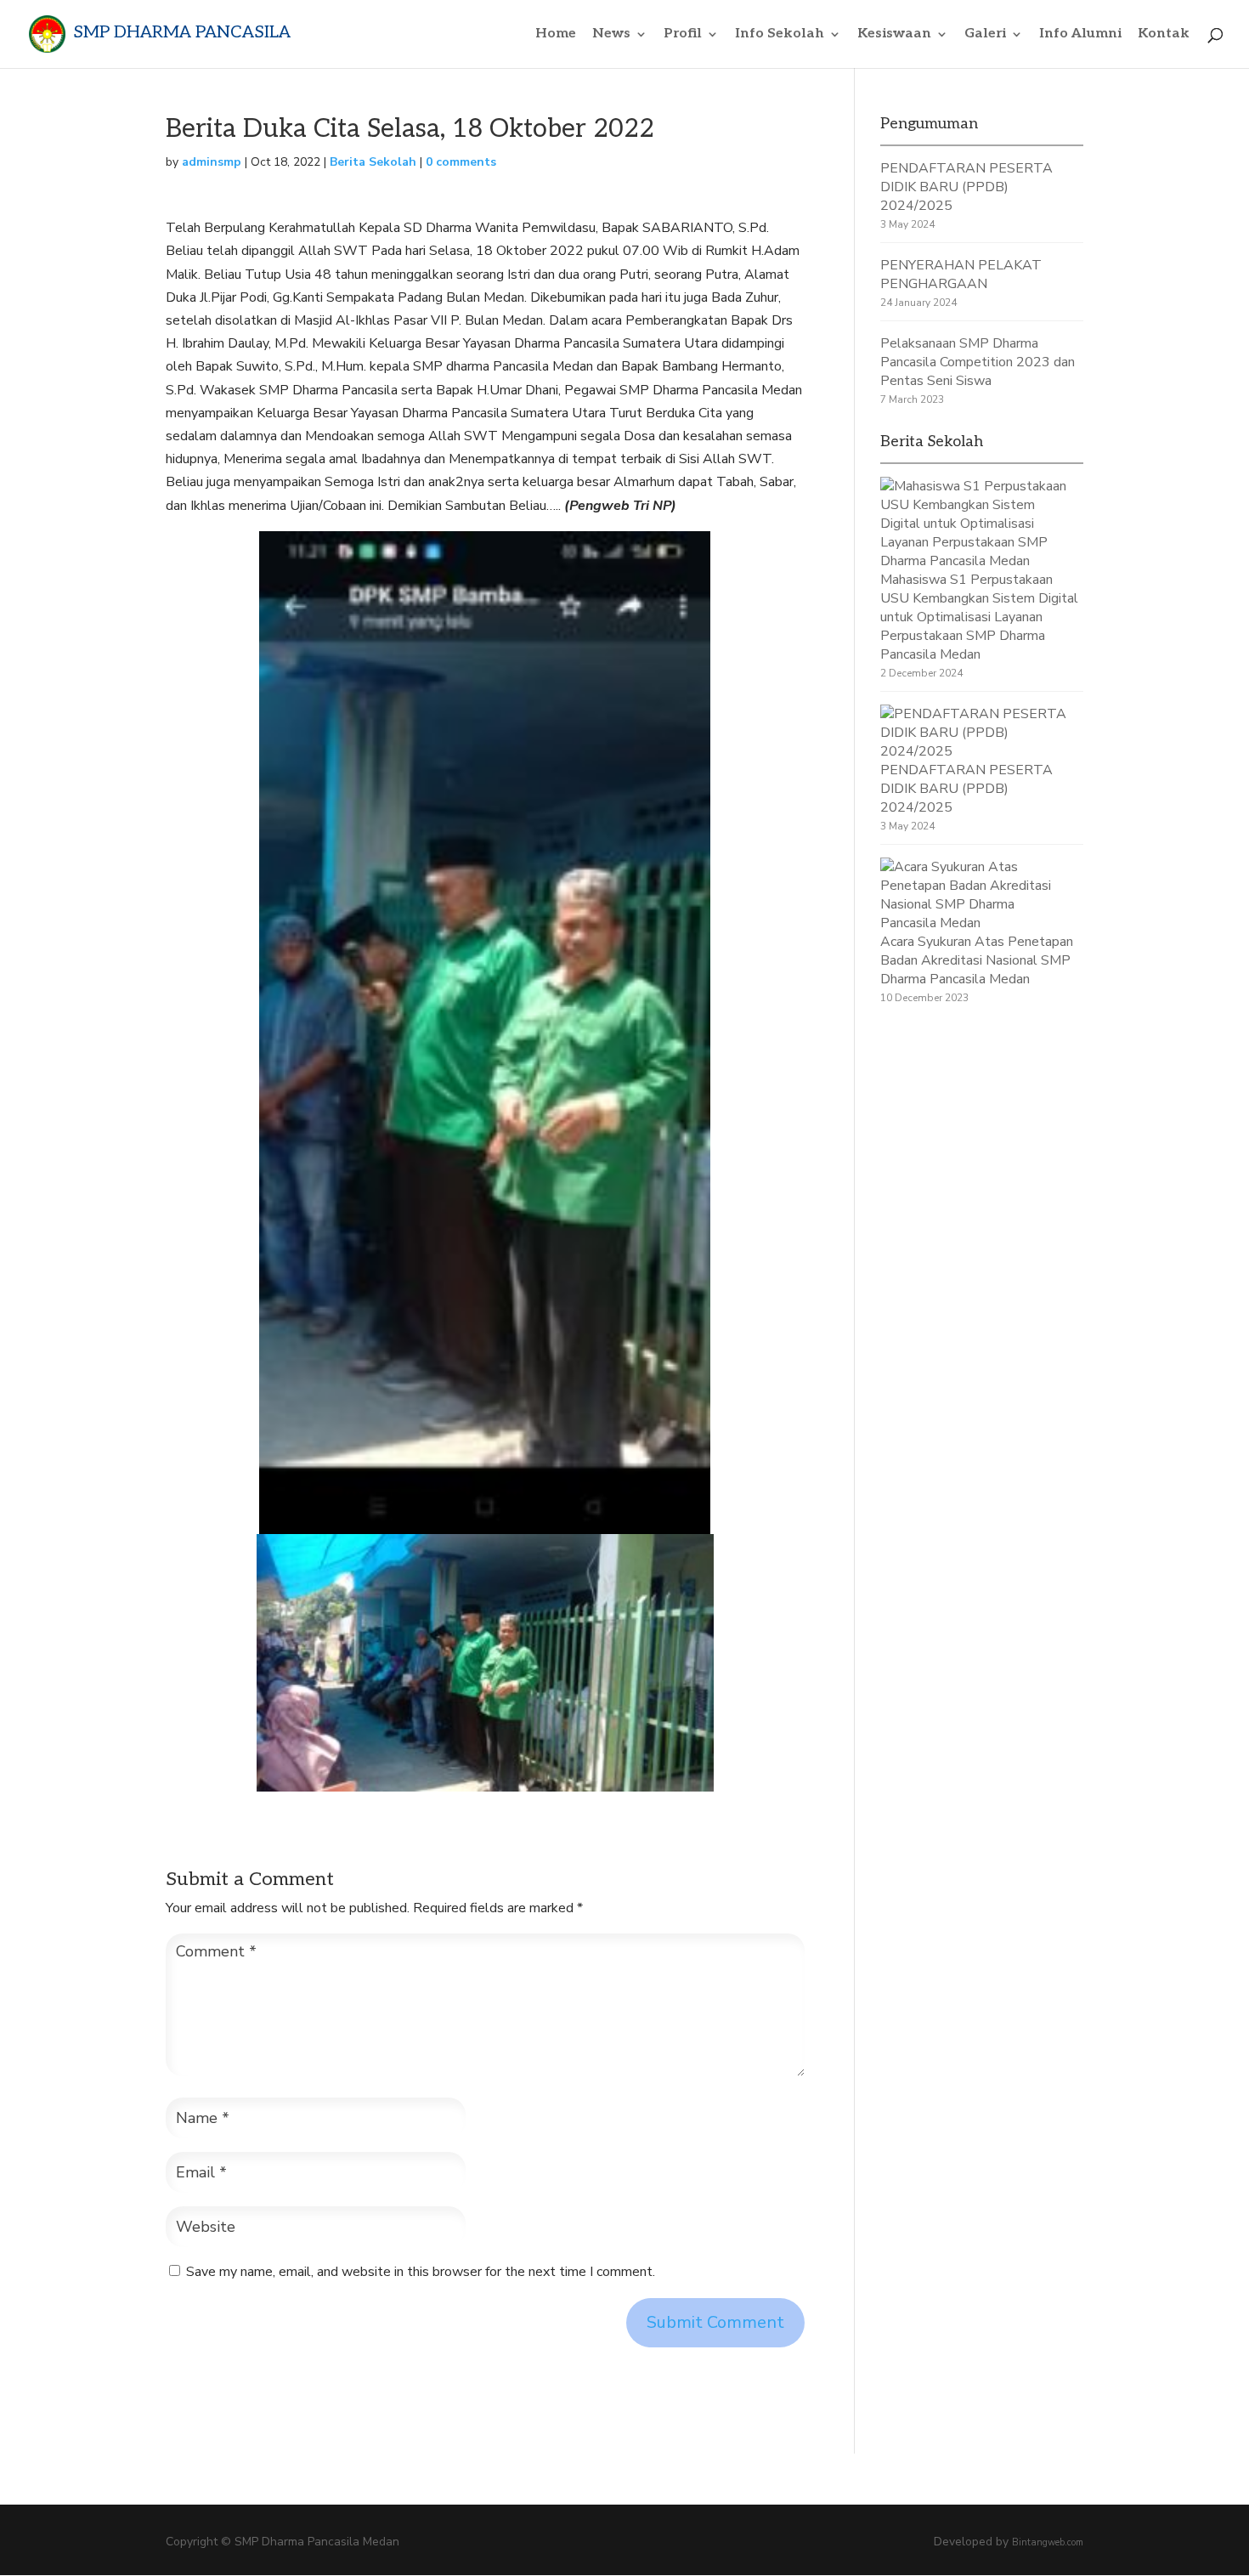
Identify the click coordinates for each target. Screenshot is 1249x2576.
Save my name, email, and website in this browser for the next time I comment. (421, 2272)
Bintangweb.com (1048, 2542)
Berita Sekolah (373, 162)
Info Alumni (1080, 35)
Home (556, 35)
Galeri (985, 35)
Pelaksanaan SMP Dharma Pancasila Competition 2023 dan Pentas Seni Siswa (978, 362)
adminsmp (212, 162)
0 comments (461, 162)
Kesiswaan (894, 35)
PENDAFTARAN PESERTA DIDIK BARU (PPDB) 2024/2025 (966, 187)
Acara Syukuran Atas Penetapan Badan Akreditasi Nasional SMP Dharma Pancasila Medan (977, 960)
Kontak (1164, 35)
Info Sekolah (780, 35)
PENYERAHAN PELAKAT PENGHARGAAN (961, 275)
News (611, 35)
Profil (683, 35)
